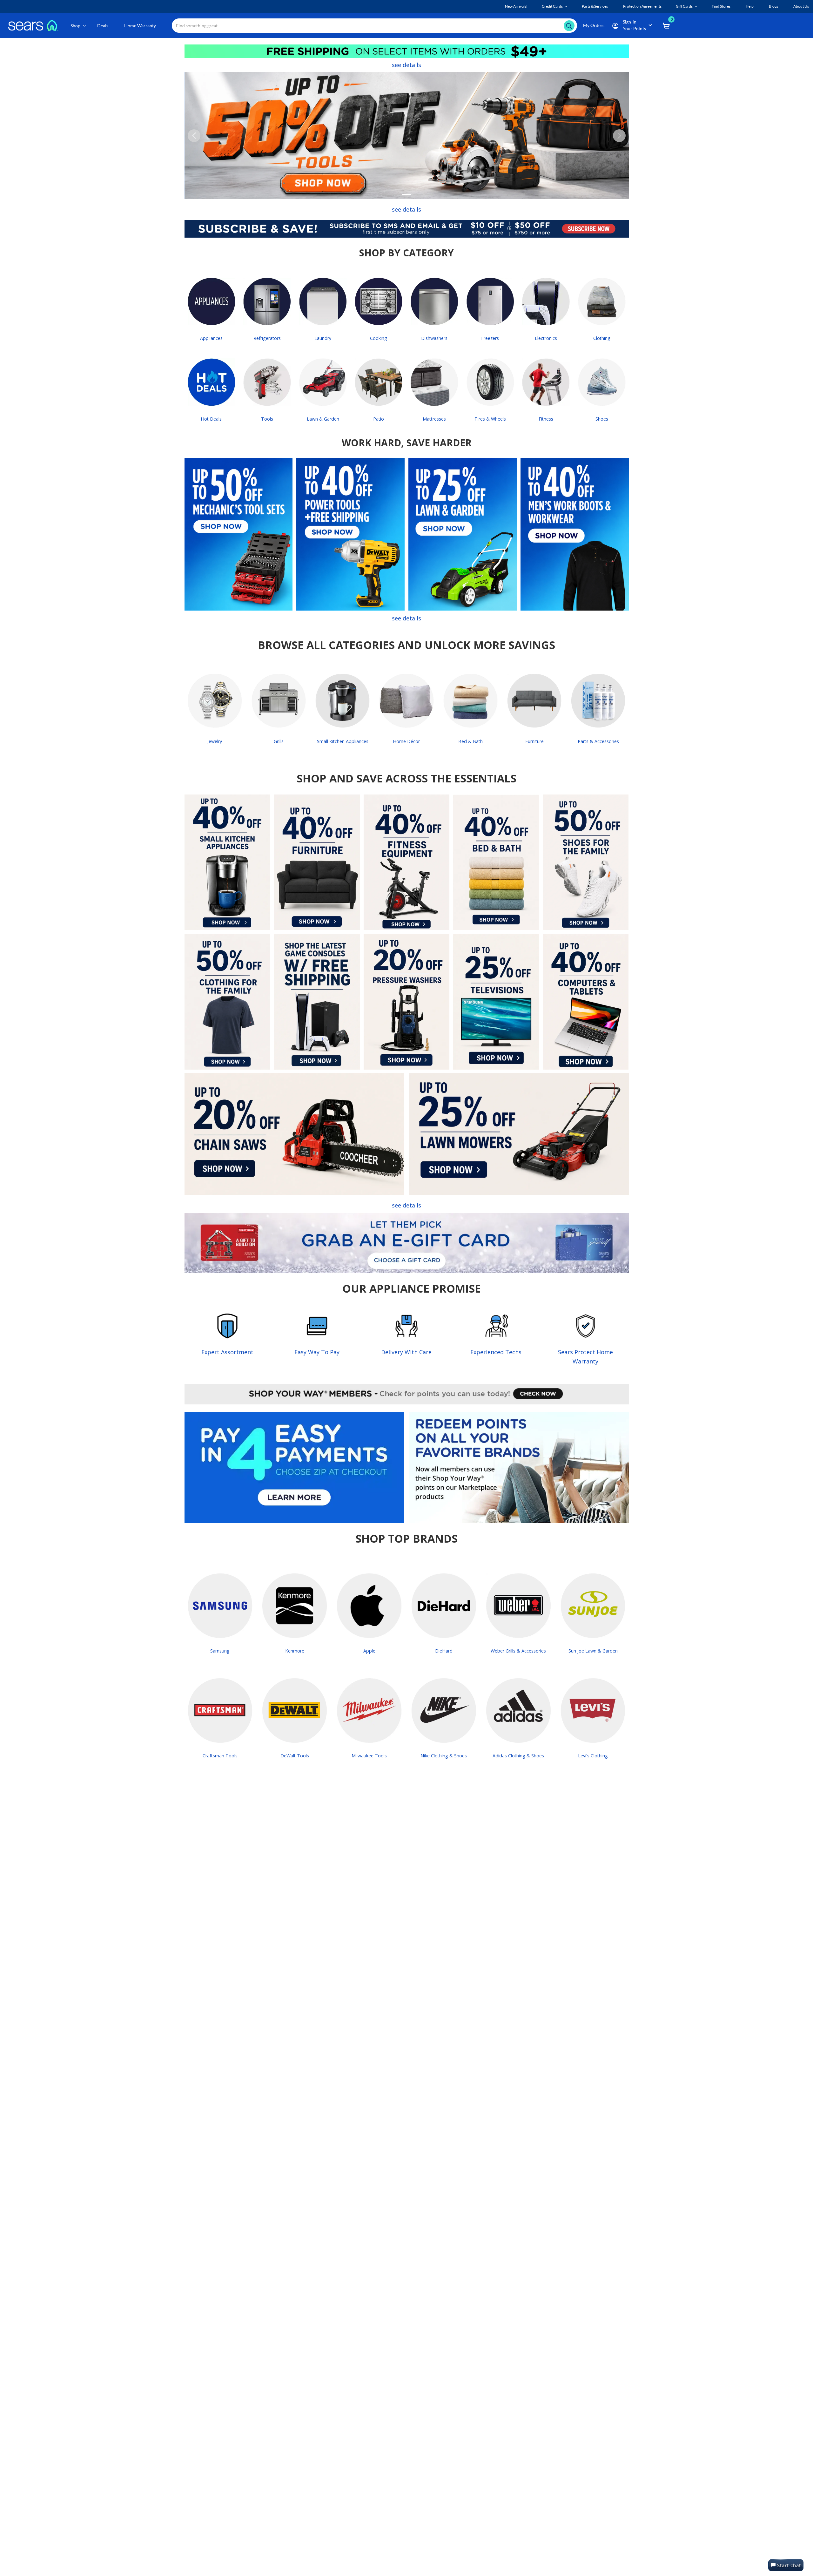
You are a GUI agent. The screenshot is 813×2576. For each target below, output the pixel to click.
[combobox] (374, 26)
